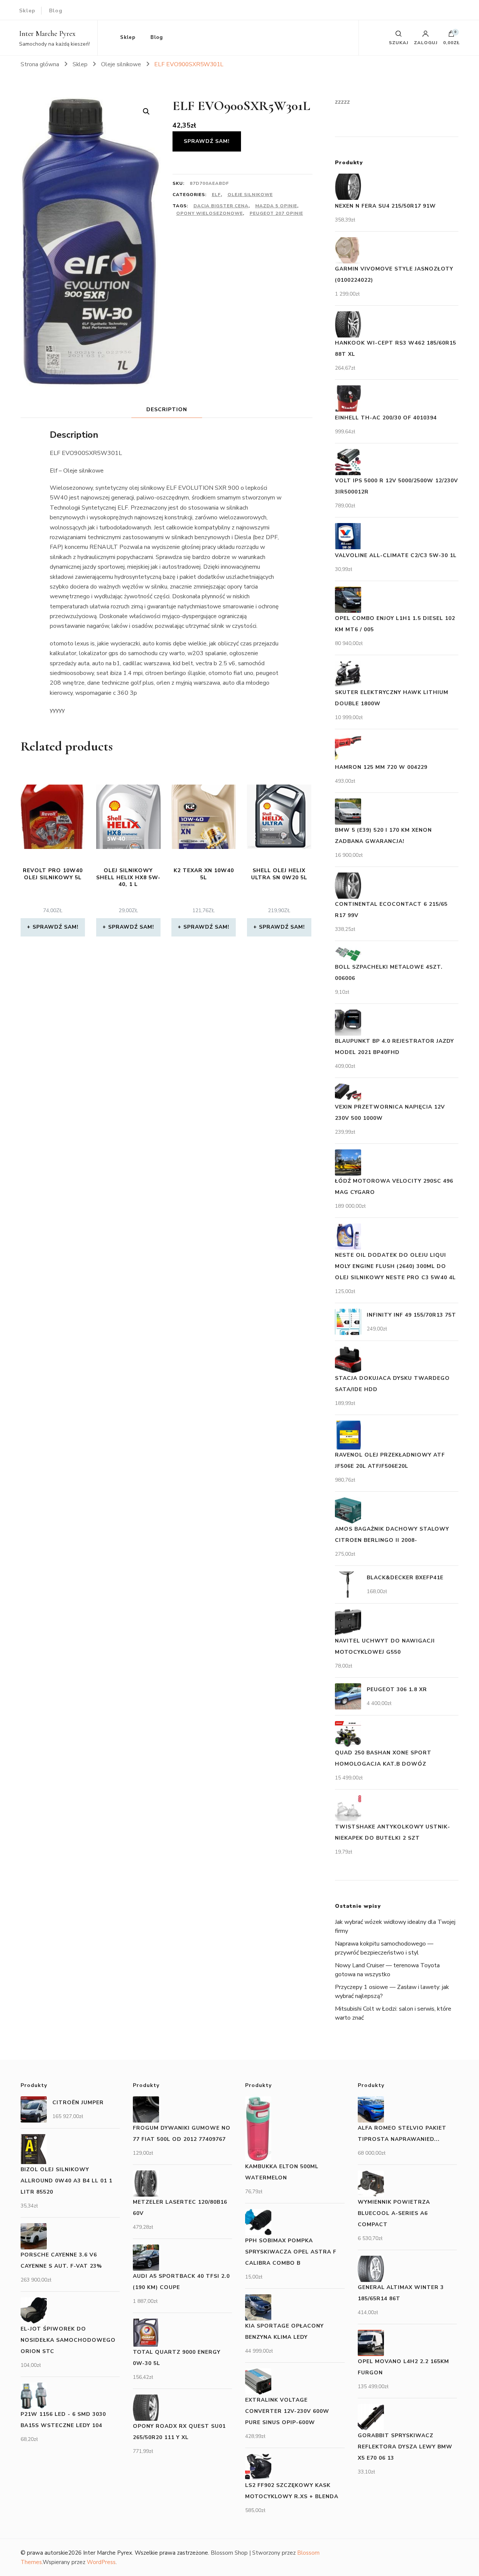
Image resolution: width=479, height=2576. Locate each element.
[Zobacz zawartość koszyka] (451, 36)
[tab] (167, 410)
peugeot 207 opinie (276, 213)
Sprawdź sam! (207, 141)
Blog (56, 11)
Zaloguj (426, 42)
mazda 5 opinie (276, 206)
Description (167, 410)
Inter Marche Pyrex (47, 34)
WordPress (101, 2562)
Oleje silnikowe (250, 195)
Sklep (27, 11)
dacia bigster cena (221, 206)
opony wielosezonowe (210, 213)
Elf (216, 195)
